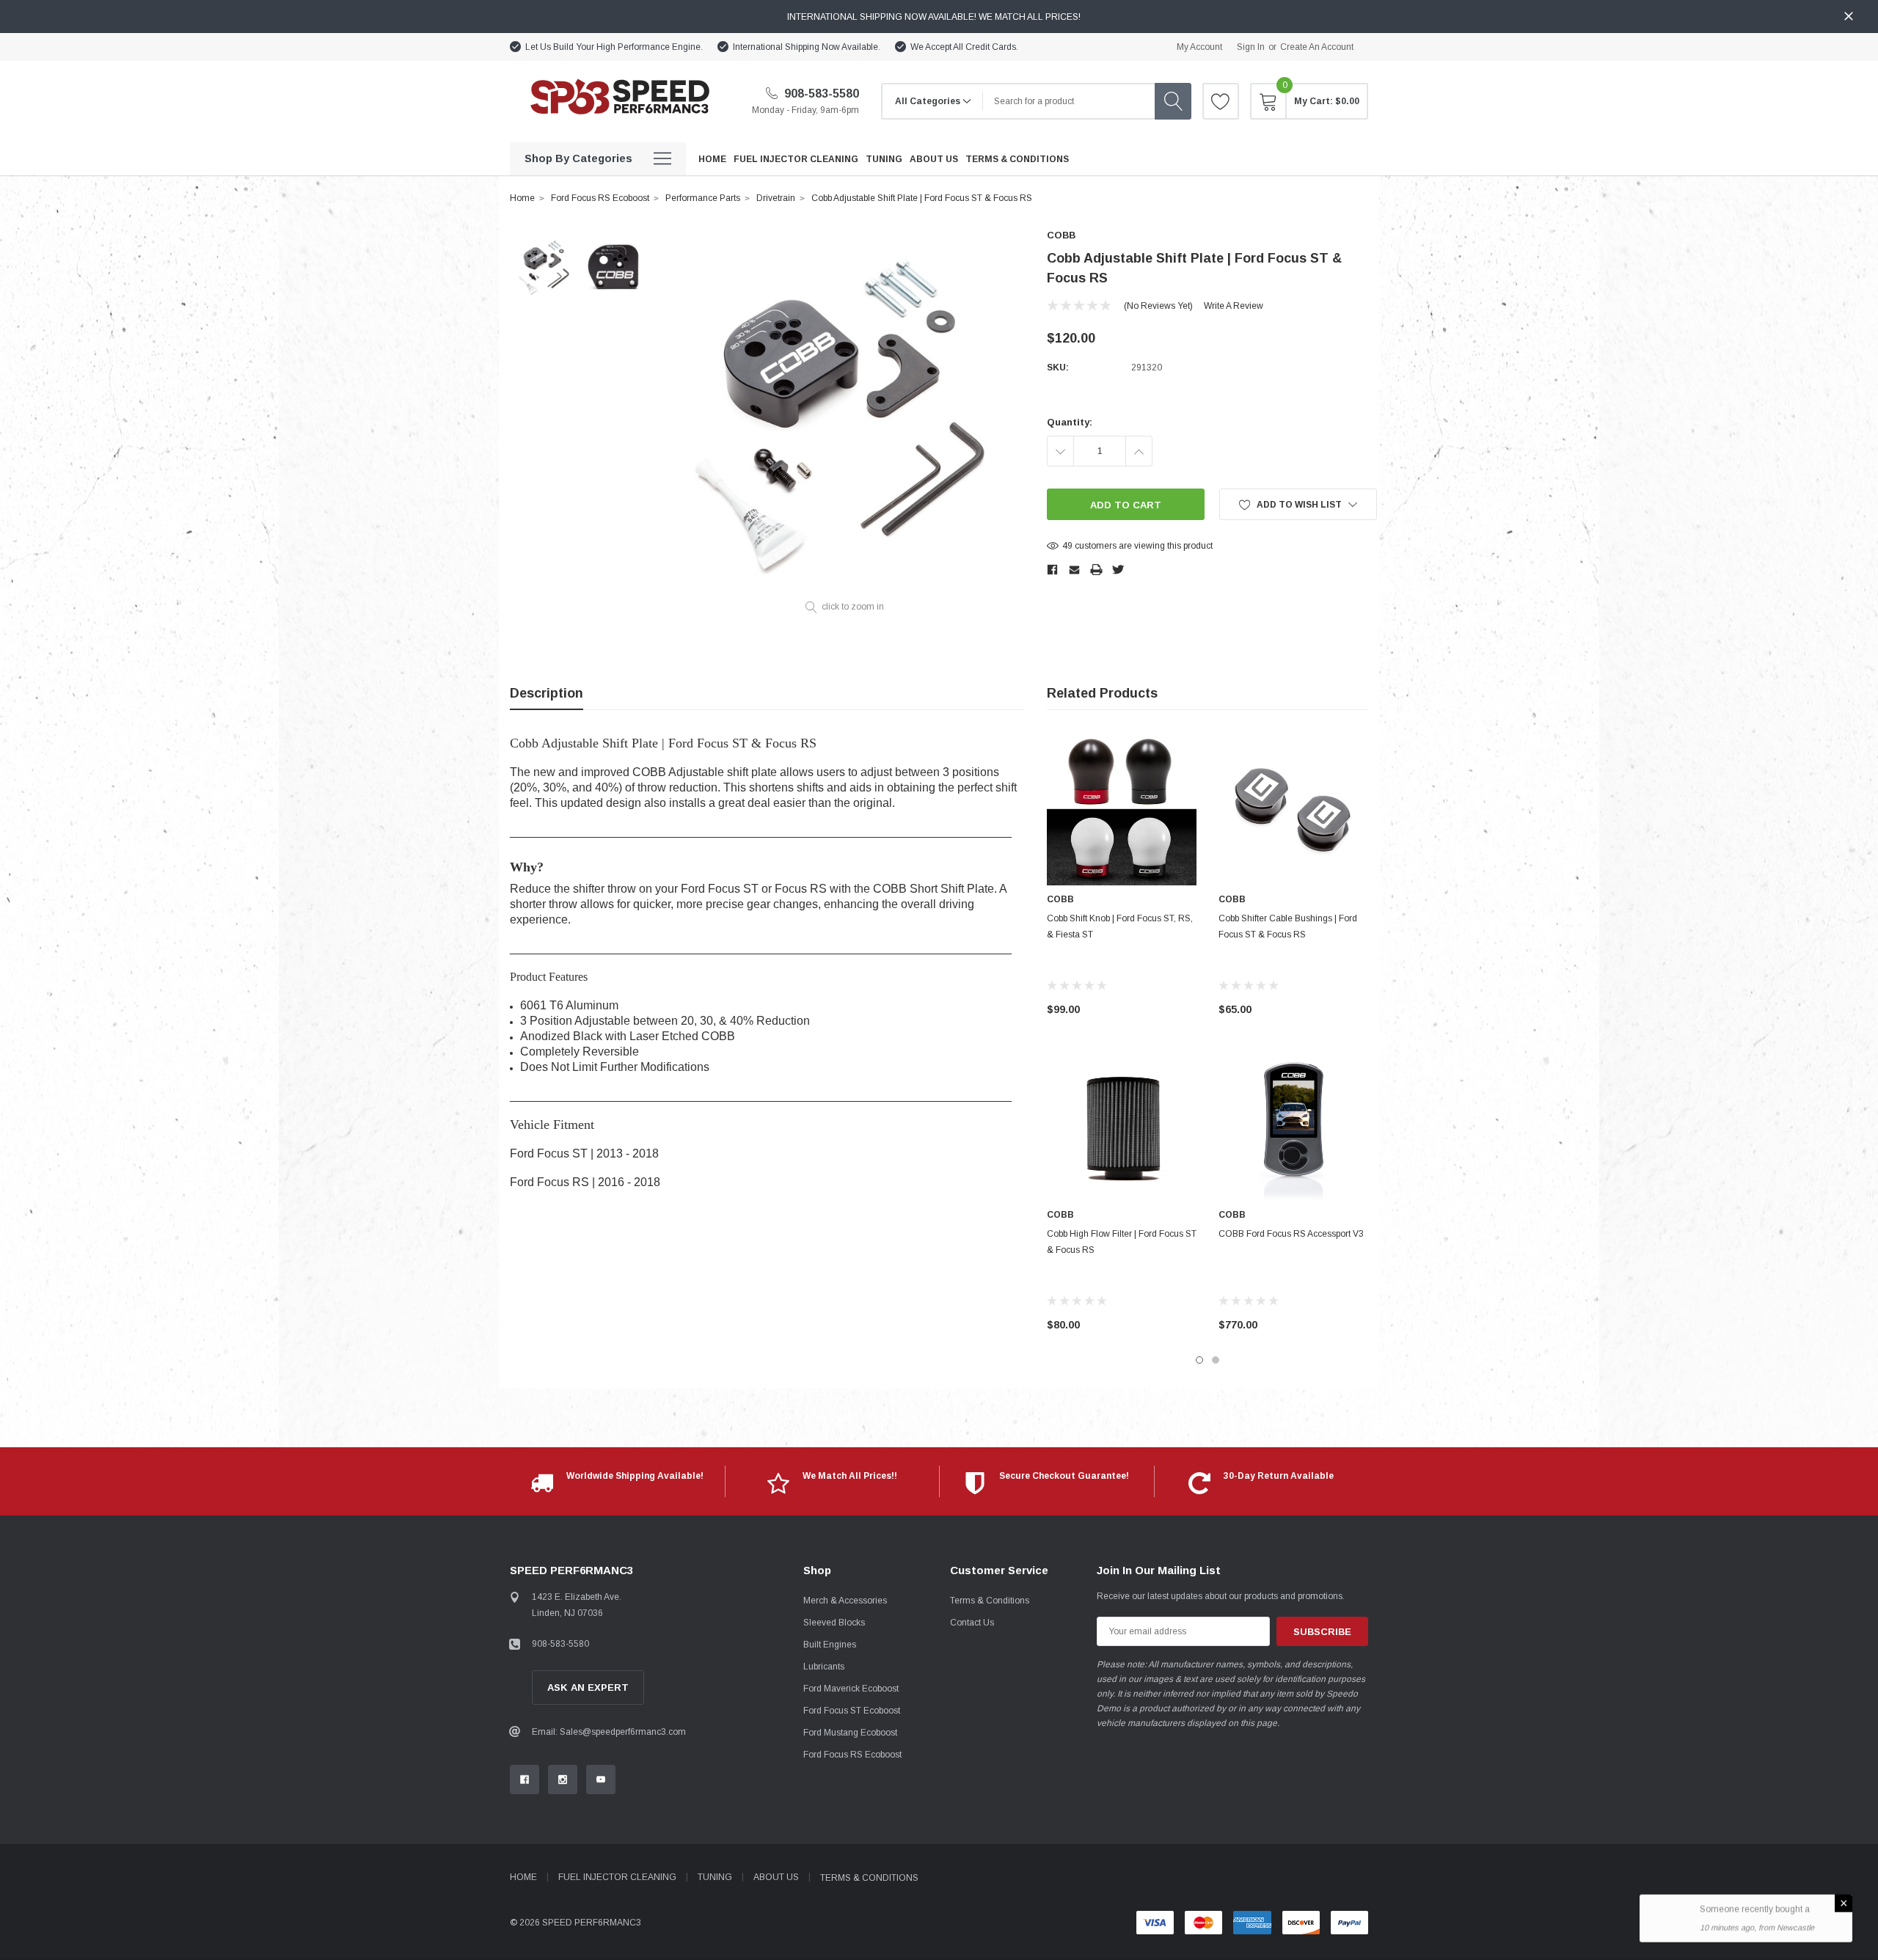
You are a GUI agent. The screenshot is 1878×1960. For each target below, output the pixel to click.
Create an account (1317, 47)
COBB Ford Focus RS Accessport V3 (1291, 1234)
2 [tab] (1216, 1360)
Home (522, 198)
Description (547, 693)
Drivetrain (776, 198)
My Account (1199, 47)
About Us (776, 1877)
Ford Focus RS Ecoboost (600, 198)
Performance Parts (703, 198)
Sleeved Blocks (834, 1623)
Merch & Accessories (845, 1601)
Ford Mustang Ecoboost (850, 1733)
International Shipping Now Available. (807, 47)
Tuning (715, 1877)
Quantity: (1070, 422)
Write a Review (1234, 306)
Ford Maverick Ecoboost (851, 1689)
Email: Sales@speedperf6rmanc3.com (609, 1732)
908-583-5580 (820, 94)
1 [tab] (1199, 1360)
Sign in (1251, 47)
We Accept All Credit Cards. (964, 47)
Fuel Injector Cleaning (617, 1877)
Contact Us (972, 1623)
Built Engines (830, 1645)
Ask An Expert (588, 1687)
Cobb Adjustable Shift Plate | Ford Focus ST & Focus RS (922, 198)
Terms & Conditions (990, 1601)
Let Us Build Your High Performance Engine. (614, 47)
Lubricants (824, 1667)
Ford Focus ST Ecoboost (852, 1711)
